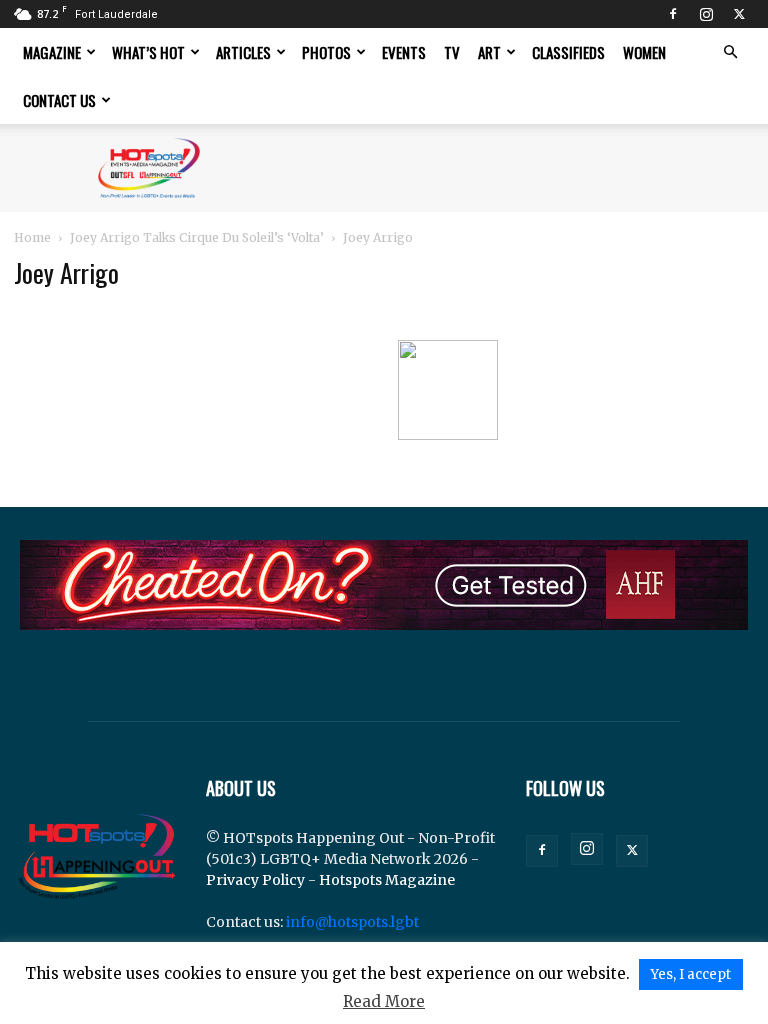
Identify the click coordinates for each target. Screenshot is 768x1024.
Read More (384, 1001)
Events (404, 52)
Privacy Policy (255, 880)
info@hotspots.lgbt (352, 922)
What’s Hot (148, 52)
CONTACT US (59, 100)
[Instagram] (706, 14)
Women (644, 52)
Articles (243, 52)
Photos (326, 52)
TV (452, 52)
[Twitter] (739, 14)
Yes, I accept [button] (691, 974)
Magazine (52, 52)
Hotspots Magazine (387, 880)
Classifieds (568, 52)
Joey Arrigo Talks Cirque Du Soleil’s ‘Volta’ (197, 237)
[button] (730, 52)
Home (32, 237)
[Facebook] (673, 14)
